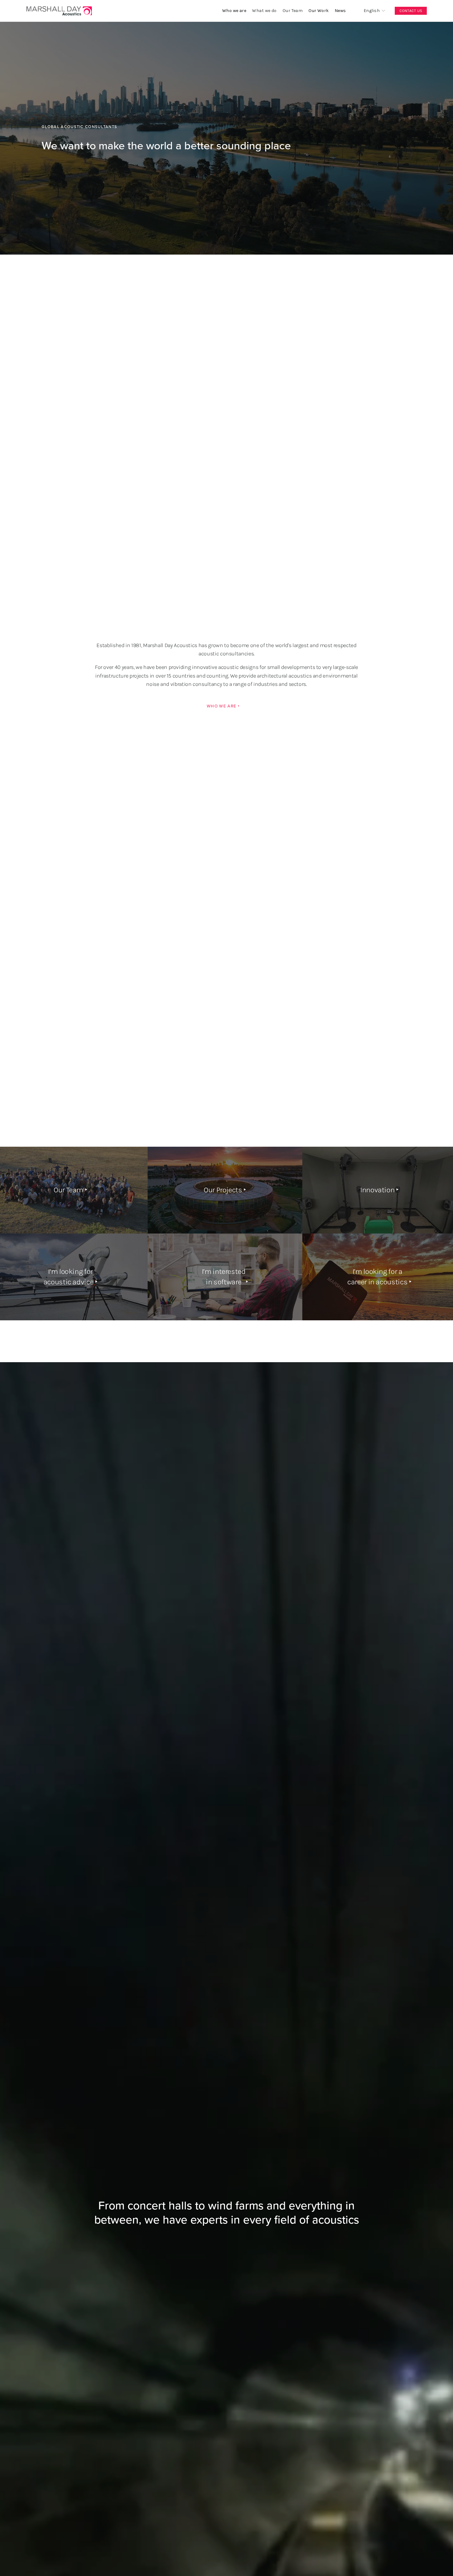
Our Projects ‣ (225, 1190)
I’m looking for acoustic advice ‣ (71, 1277)
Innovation (377, 1190)
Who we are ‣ (223, 706)
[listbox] (370, 11)
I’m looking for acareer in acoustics (377, 1277)
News (340, 11)
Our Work (318, 11)
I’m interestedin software (224, 1277)
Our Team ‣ (70, 1190)
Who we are (234, 11)
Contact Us (411, 11)
